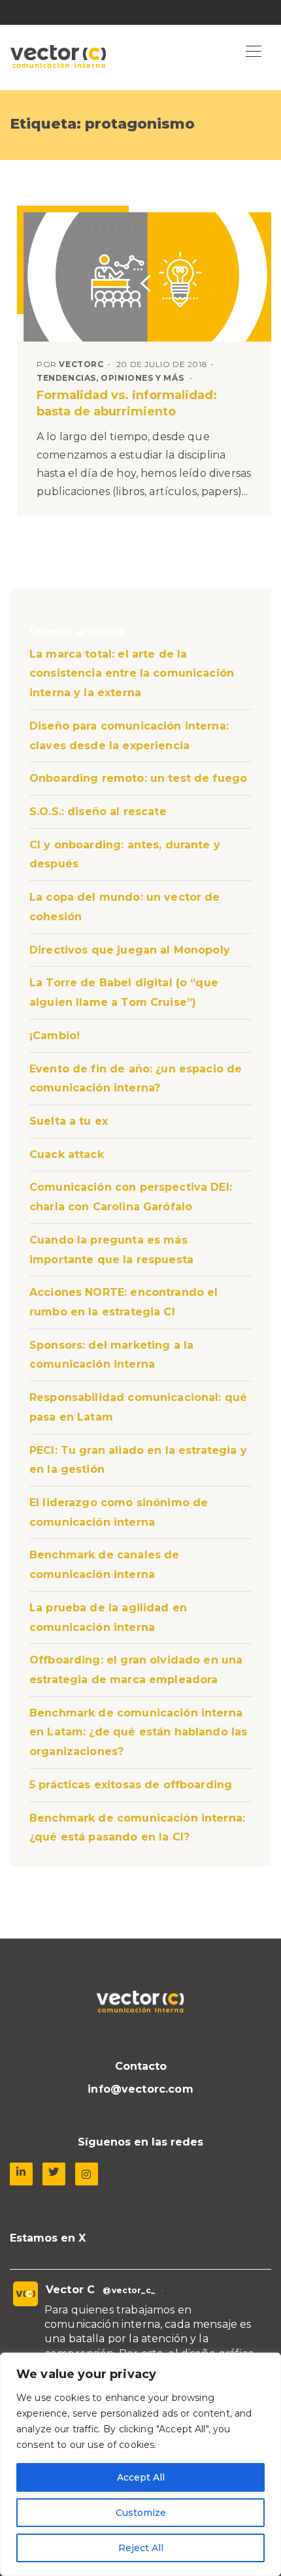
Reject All (141, 2548)
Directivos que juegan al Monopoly (130, 950)
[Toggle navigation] (254, 52)
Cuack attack (67, 1154)
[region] (140, 2464)
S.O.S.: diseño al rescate (98, 812)
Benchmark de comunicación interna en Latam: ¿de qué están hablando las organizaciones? (138, 1732)
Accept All (141, 2477)
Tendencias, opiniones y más (110, 378)
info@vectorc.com (140, 2089)
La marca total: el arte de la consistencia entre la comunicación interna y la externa (132, 673)
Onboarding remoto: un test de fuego (138, 778)
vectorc (81, 364)
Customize (141, 2513)
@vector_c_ (129, 2290)
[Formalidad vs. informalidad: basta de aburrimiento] (147, 277)
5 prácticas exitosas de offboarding (131, 1785)
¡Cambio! (55, 1036)
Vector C (70, 2290)
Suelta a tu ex (69, 1121)
